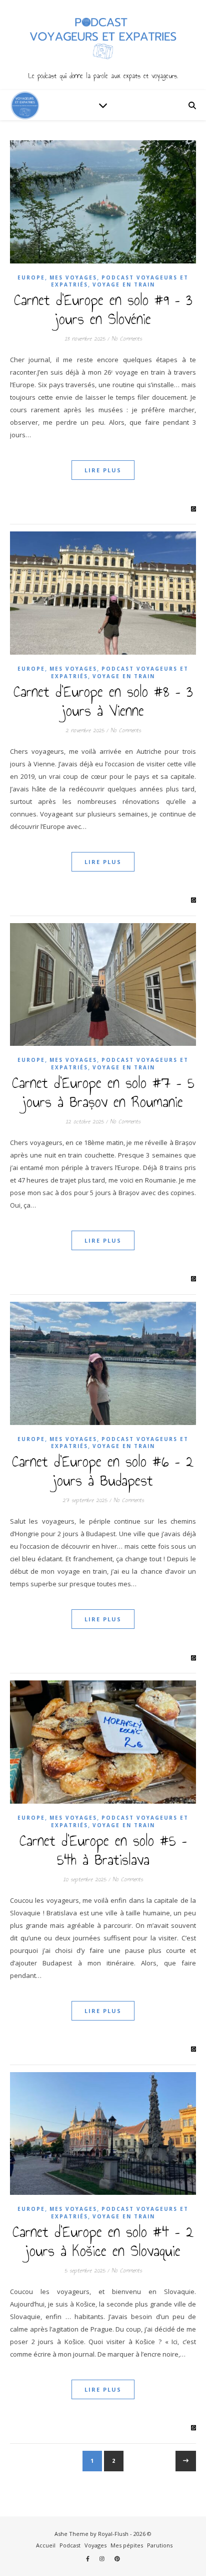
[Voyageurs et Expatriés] (103, 45)
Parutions (160, 2545)
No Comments (127, 339)
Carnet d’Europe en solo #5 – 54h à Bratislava (103, 1850)
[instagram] (103, 2559)
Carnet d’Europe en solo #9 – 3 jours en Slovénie (103, 310)
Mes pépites (127, 2545)
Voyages (95, 2545)
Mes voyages (73, 277)
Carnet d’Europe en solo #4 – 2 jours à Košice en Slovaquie (103, 2241)
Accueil (46, 2545)
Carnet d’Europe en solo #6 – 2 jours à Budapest (103, 1471)
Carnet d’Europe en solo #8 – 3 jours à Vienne (103, 701)
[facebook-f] (88, 2559)
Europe (31, 277)
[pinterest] (117, 2559)
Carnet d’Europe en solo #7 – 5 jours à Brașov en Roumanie (103, 1092)
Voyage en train (124, 284)
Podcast (70, 2545)
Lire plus (103, 470)
